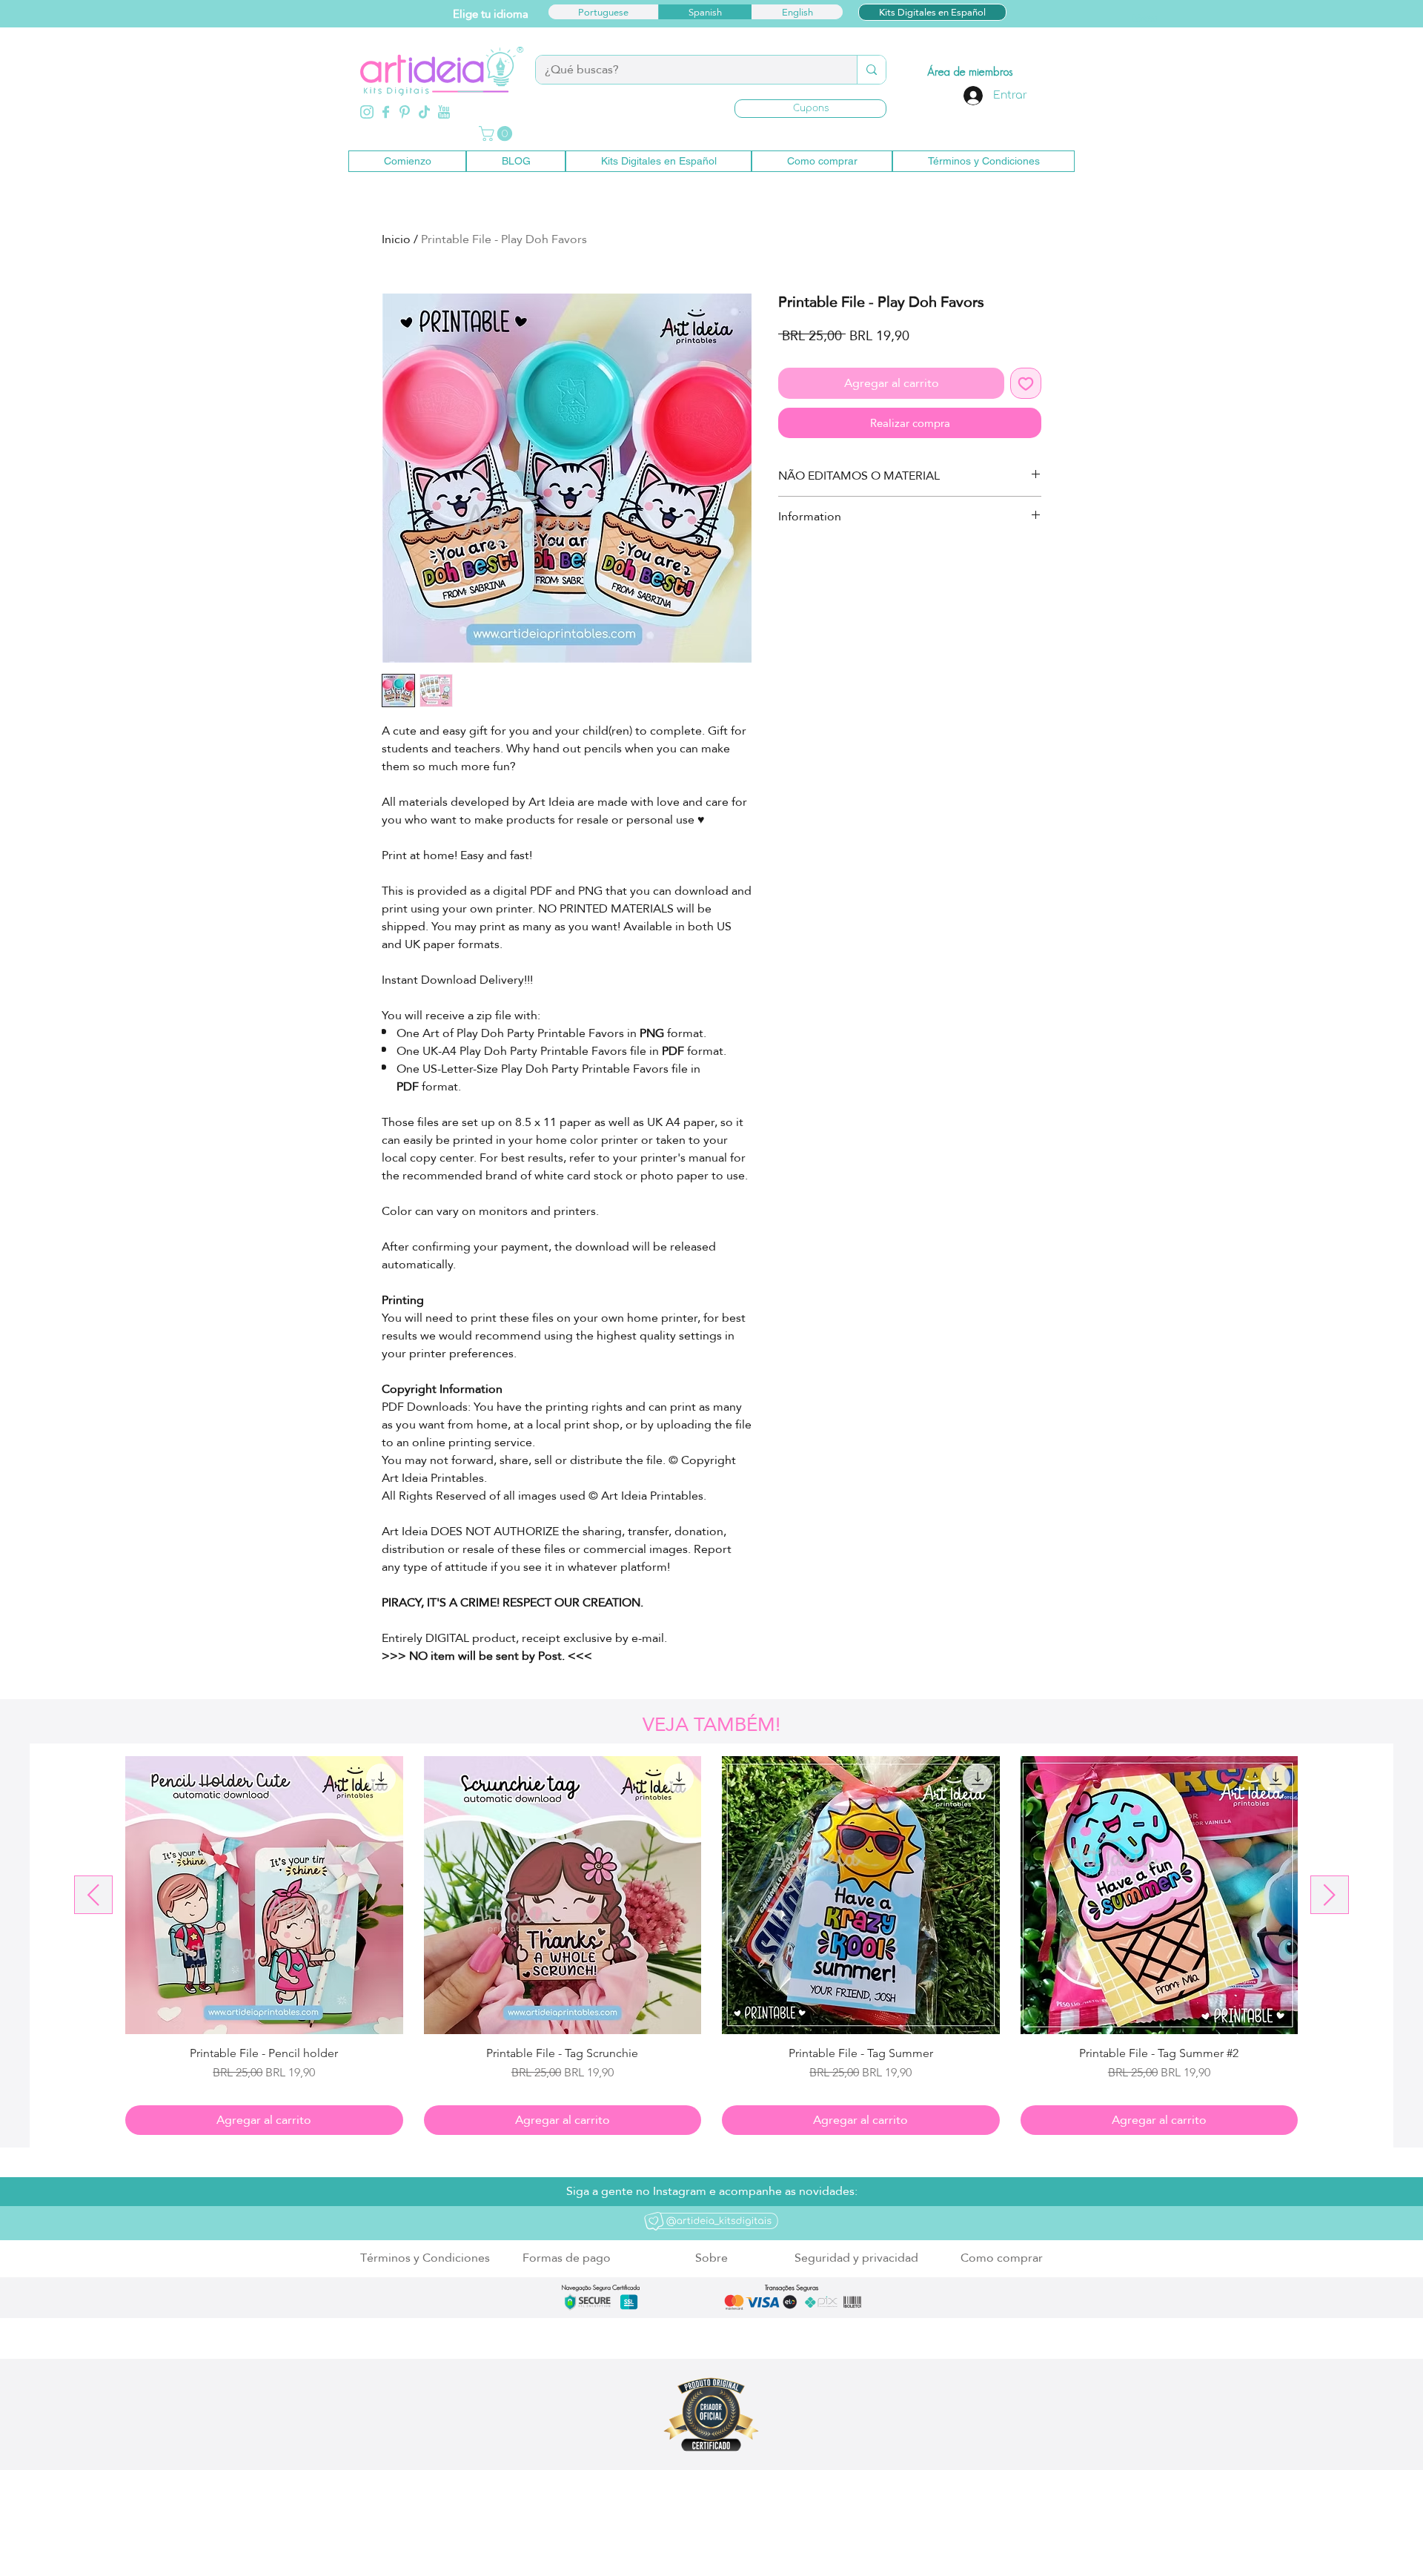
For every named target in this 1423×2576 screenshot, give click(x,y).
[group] (711, 1946)
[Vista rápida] (264, 1895)
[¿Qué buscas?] (871, 70)
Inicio (396, 239)
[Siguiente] (1330, 1895)
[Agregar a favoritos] (1026, 383)
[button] (810, 109)
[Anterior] (93, 1895)
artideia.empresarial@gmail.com (555, 2534)
